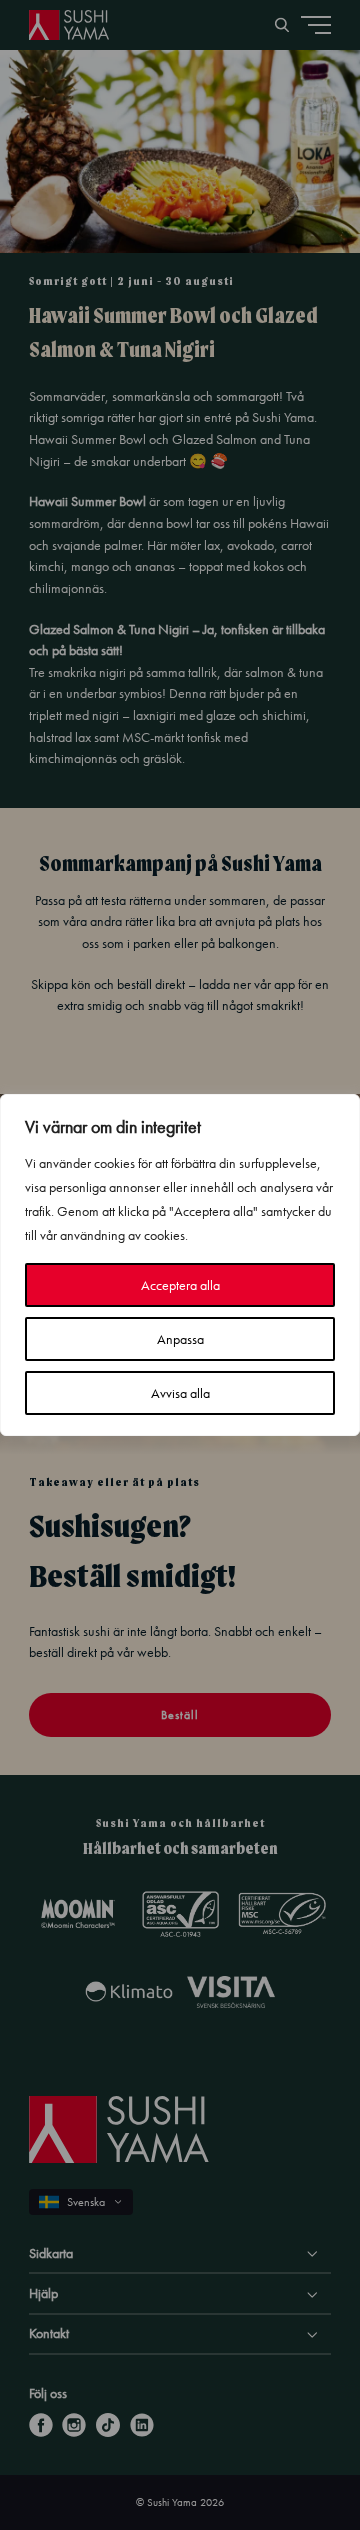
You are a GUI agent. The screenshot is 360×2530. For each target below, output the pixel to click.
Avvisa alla (180, 1393)
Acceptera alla (180, 1285)
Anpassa (180, 1339)
